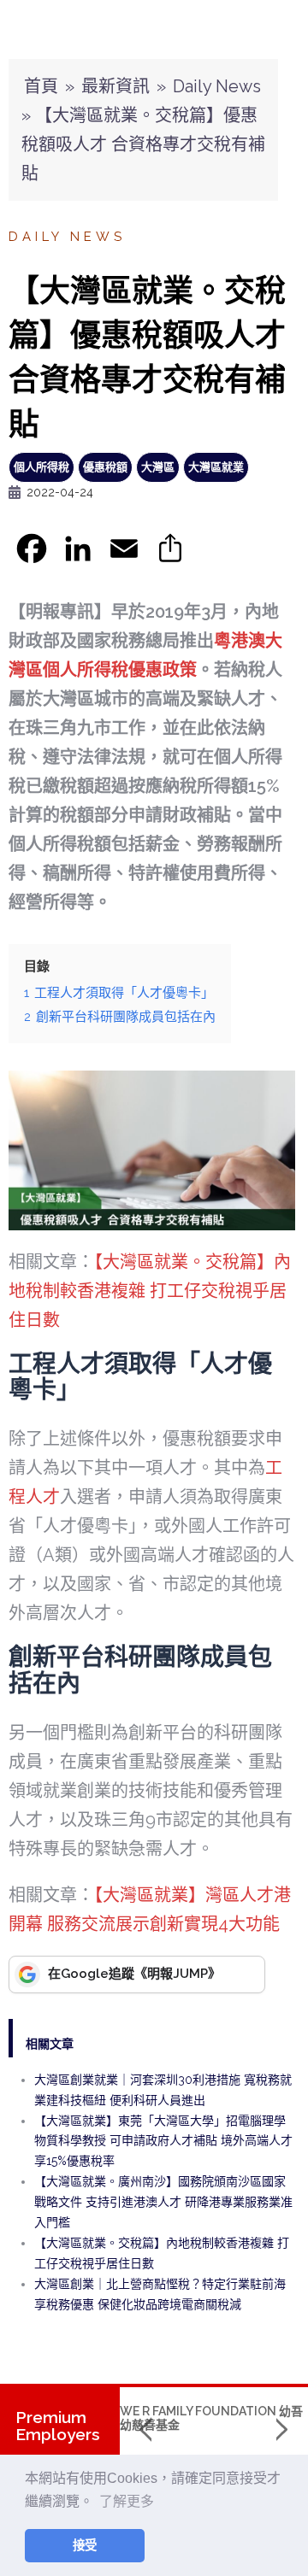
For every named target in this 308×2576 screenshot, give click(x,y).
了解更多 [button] (127, 2501)
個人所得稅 (41, 467)
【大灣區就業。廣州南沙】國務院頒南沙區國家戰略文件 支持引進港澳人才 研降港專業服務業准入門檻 (163, 2202)
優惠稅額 (105, 467)
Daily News (217, 86)
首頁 (41, 86)
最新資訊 (115, 86)
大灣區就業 (216, 467)
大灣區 (158, 467)
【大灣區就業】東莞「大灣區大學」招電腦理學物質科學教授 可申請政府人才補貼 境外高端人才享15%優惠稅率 (163, 2141)
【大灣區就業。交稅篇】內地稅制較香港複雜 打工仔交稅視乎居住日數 (150, 1291)
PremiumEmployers (58, 2426)
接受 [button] (85, 2545)
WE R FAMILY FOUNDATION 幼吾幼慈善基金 (211, 2418)
